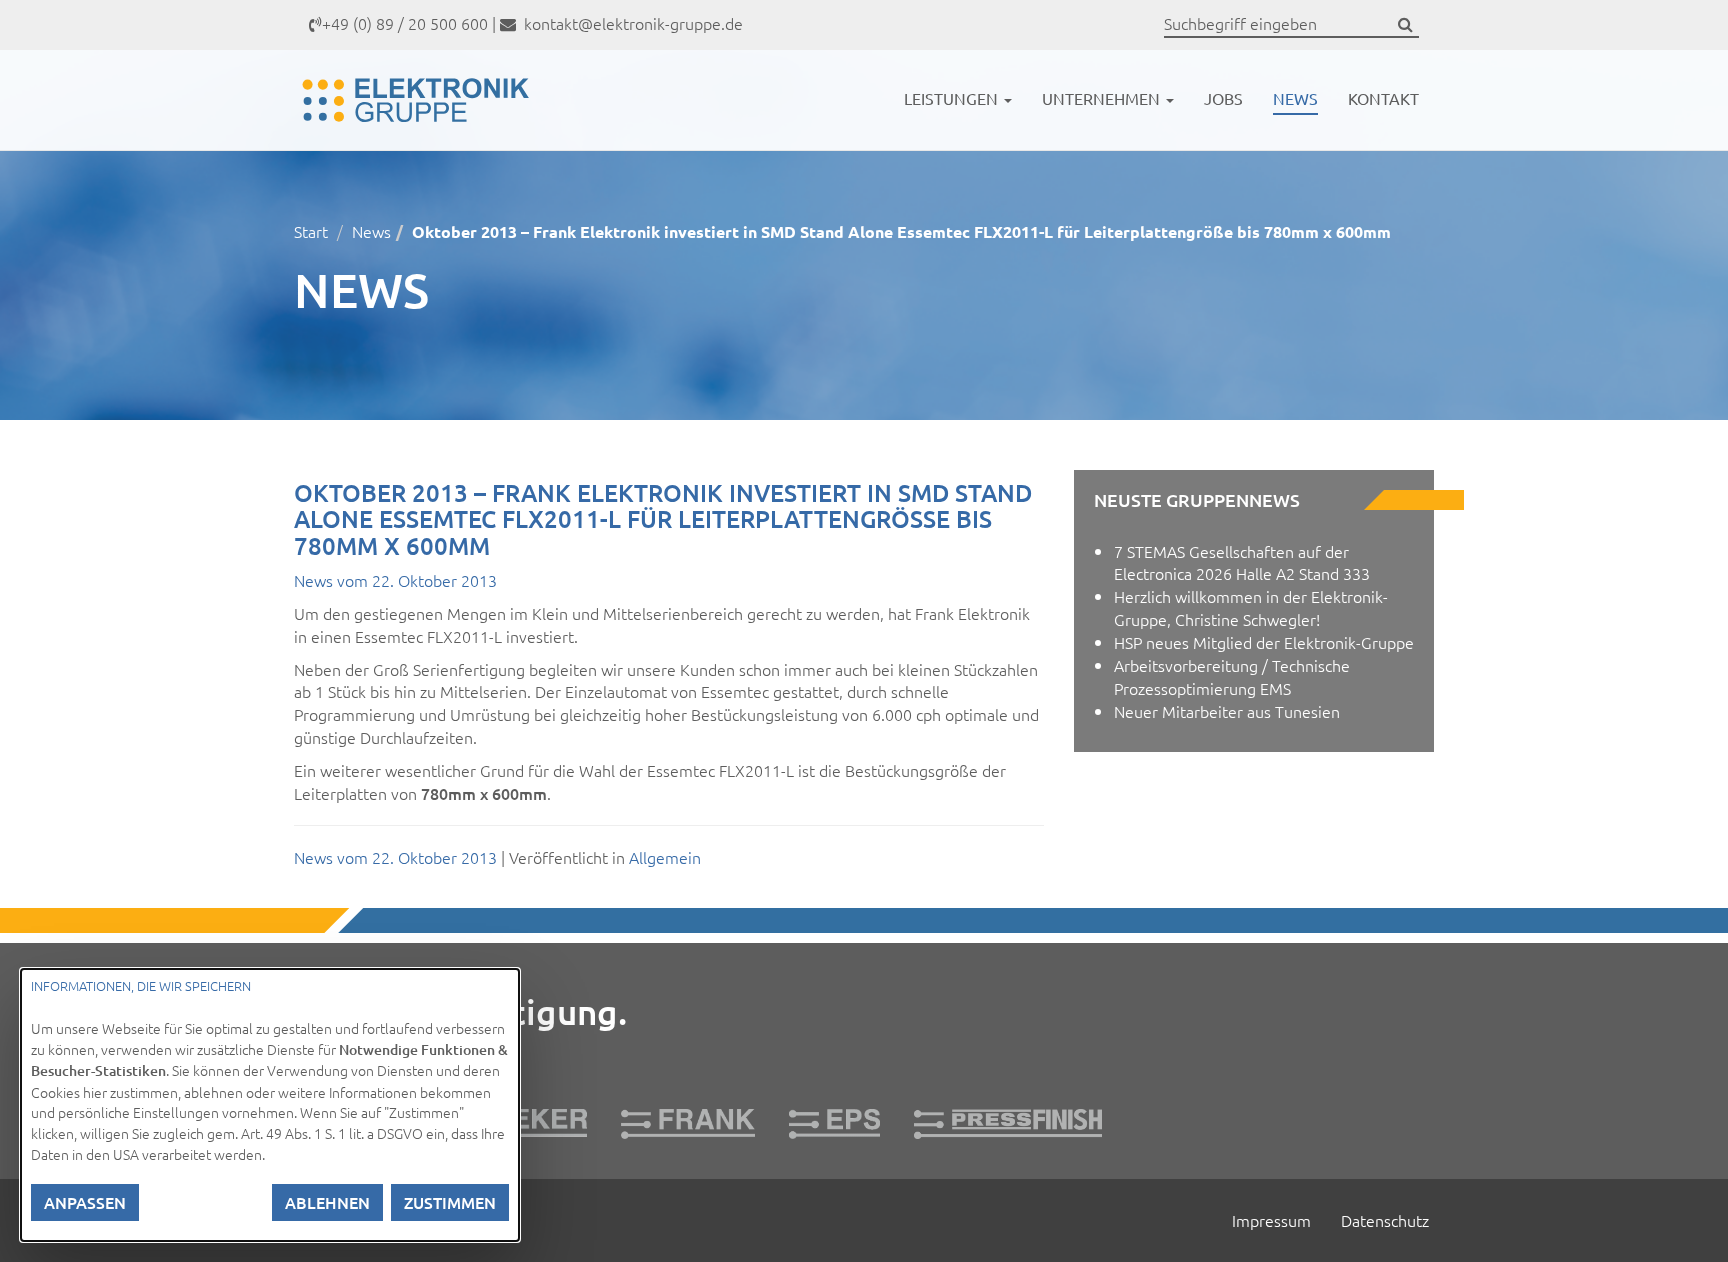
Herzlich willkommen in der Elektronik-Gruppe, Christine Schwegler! (1251, 607)
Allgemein (665, 857)
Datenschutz (1385, 1220)
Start (311, 231)
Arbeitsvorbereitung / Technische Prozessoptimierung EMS (1232, 676)
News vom (395, 580)
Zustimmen (450, 1202)
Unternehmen (1103, 98)
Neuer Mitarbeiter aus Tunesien (1227, 711)
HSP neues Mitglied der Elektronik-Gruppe (1264, 642)
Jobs (1223, 98)
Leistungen (953, 98)
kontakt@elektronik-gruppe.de (631, 23)
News (1295, 98)
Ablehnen (327, 1202)
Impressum (1271, 1220)
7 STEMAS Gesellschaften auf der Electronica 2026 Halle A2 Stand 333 (1242, 562)
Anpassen (85, 1202)
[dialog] (270, 1105)
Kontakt (1383, 98)
